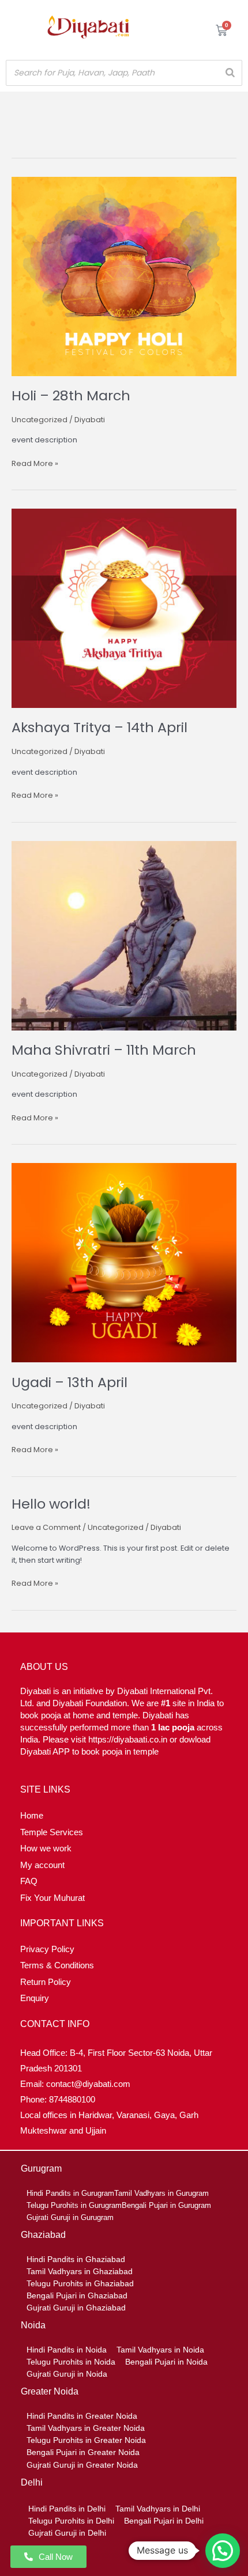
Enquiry (35, 1998)
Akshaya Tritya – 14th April (99, 727)
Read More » (35, 463)
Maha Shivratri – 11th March (104, 1050)
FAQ (29, 1881)
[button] (223, 2551)
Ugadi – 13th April (69, 1382)
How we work (46, 1848)
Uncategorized (40, 420)
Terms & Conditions (57, 1965)
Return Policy (46, 1982)
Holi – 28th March (71, 395)
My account (42, 1865)
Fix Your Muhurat (52, 1898)
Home (32, 1815)
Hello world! (51, 1504)
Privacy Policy (47, 1949)
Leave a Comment (46, 1527)
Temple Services (52, 1832)
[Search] (230, 73)
